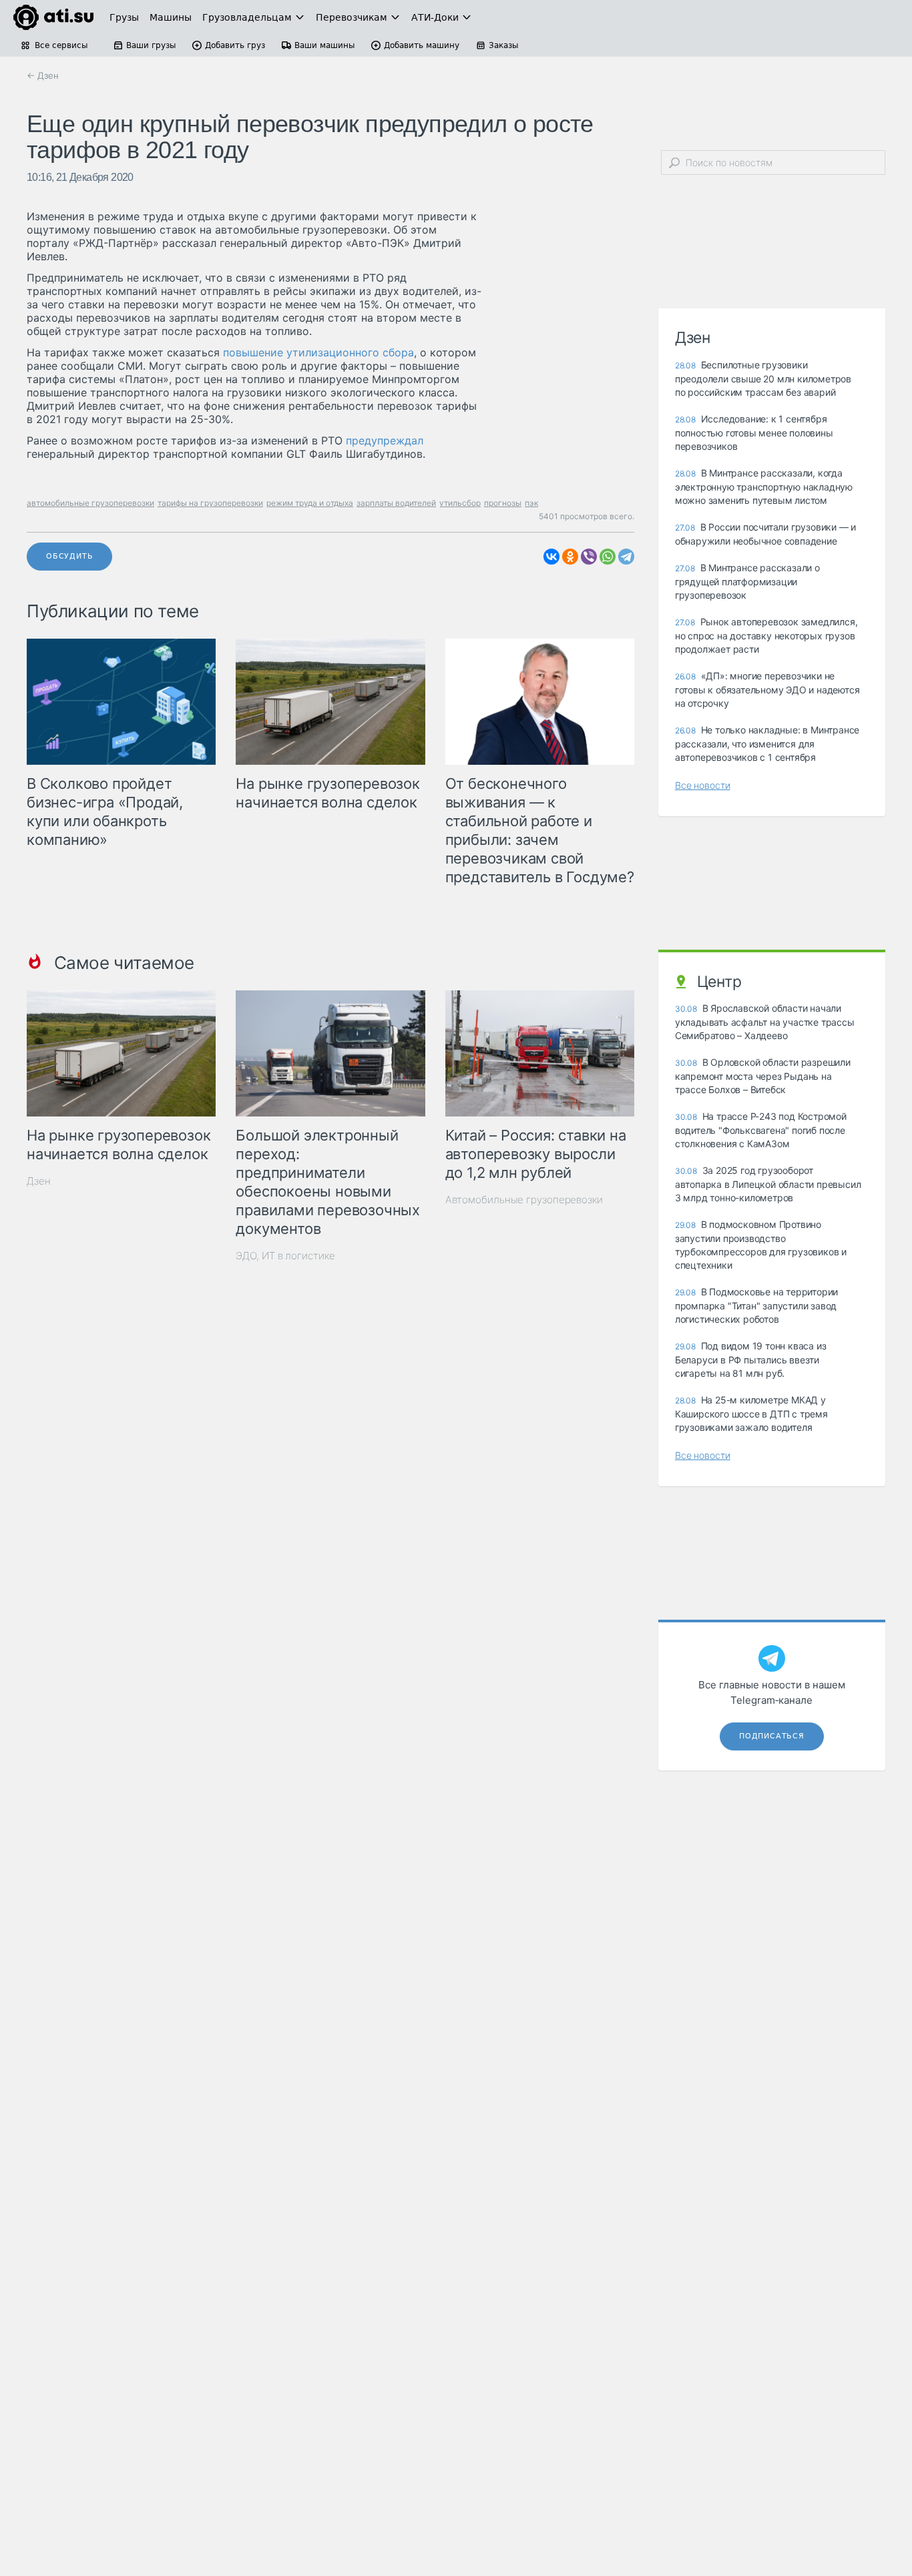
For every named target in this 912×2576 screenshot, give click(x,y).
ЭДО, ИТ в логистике (285, 1256)
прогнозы (503, 503)
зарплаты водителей (396, 503)
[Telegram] (626, 557)
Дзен (39, 1181)
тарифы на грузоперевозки (210, 503)
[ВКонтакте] (551, 557)
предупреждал (385, 440)
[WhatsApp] (608, 557)
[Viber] (589, 557)
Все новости (703, 785)
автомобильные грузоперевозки (90, 503)
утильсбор (460, 503)
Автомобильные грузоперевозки (524, 1200)
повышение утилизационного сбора (318, 352)
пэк (531, 503)
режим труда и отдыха (310, 503)
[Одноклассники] (570, 557)
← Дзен (43, 75)
